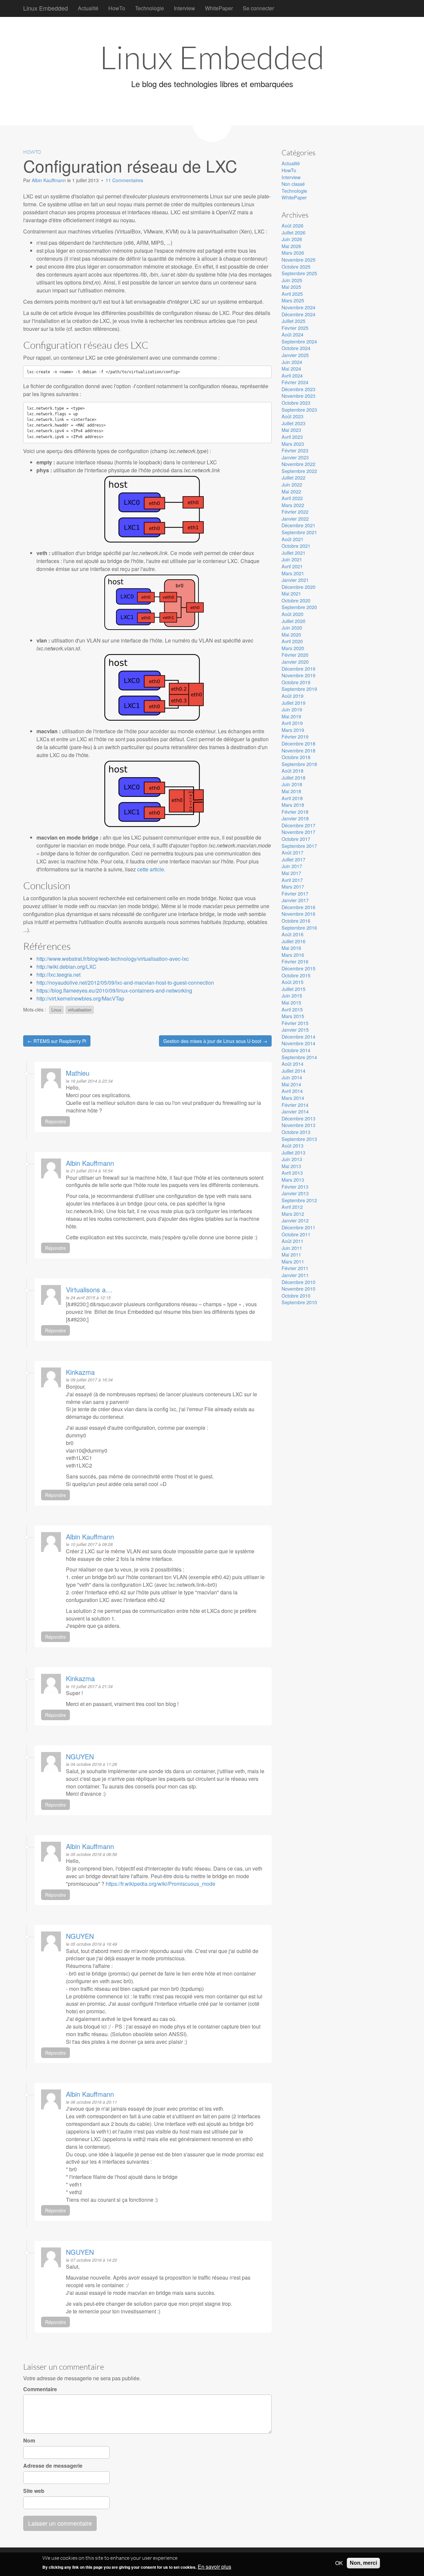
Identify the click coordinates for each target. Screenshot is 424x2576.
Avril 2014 (292, 1091)
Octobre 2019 (296, 682)
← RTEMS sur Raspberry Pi (57, 1041)
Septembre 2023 (299, 410)
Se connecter (258, 8)
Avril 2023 (292, 437)
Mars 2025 (293, 300)
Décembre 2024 (298, 314)
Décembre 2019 (298, 669)
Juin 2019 (292, 709)
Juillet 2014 (293, 1071)
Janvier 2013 (295, 1193)
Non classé (293, 184)
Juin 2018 (292, 784)
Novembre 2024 (298, 307)
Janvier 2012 (295, 1220)
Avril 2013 (292, 1173)
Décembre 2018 (298, 743)
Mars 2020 (293, 648)
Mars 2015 (293, 1016)
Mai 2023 (291, 430)
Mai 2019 (291, 716)
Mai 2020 (291, 634)
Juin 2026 (292, 239)
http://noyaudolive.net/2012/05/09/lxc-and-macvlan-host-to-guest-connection (125, 982)
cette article (151, 869)
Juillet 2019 (293, 703)
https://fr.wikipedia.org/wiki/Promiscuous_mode (160, 1884)
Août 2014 (292, 1064)
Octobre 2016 (296, 921)
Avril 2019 (292, 723)
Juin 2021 (292, 559)
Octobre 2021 (296, 546)
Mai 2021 (291, 593)
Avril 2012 (292, 1207)
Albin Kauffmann (50, 180)
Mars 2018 (293, 805)
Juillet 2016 (293, 941)
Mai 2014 (291, 1084)
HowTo (117, 8)
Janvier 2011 (295, 1275)
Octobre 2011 (296, 1234)
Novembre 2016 (298, 914)
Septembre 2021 (299, 532)
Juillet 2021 (293, 553)
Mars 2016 (293, 955)
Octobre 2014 (296, 1050)
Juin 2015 (292, 995)
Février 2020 (295, 655)
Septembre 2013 (299, 1139)
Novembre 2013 (298, 1125)
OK (339, 2563)
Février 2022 (295, 512)
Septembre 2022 (299, 471)
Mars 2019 (293, 730)
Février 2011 (295, 1268)
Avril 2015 (292, 1009)
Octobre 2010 (296, 1295)
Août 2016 (292, 934)
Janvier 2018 (295, 818)
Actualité (88, 8)
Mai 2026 (291, 246)
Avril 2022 (292, 498)
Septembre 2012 (299, 1200)
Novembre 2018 (298, 750)
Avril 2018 (292, 798)
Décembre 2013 (298, 1118)
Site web (34, 2491)
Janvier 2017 (295, 900)
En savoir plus (214, 2567)
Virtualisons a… (89, 1289)
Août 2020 (292, 614)
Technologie (150, 8)
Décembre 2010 (298, 1282)
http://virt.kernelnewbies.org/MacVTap (80, 998)
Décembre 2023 (298, 389)
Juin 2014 (292, 1077)
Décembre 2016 (298, 907)
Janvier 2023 (295, 457)
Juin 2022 (292, 484)
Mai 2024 (291, 368)
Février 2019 (295, 736)
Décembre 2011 (298, 1227)
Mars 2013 (293, 1180)
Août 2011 (292, 1241)
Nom (29, 2441)
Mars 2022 (293, 505)
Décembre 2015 (298, 968)
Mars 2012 (293, 1214)
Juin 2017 (292, 866)
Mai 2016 (291, 948)
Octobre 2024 (296, 348)
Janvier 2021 (295, 580)
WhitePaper (219, 8)
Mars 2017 (293, 886)
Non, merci (363, 2563)
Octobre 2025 (296, 266)
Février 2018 (295, 812)
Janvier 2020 (295, 662)
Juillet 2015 (293, 989)
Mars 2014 (293, 1098)
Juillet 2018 (293, 777)
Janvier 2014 (295, 1111)
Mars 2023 (293, 444)
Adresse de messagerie (53, 2466)
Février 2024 (295, 382)
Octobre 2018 (296, 757)
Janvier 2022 (295, 518)
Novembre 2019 (298, 675)
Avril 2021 (292, 566)
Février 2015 (295, 1023)
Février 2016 (295, 961)
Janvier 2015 (295, 1030)
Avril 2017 (292, 880)
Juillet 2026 (293, 232)
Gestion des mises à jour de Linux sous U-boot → (215, 1041)
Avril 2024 (292, 375)
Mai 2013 (291, 1166)
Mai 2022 (291, 491)
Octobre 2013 (296, 1132)
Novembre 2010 (298, 1288)
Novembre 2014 (298, 1043)
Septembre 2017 (299, 846)
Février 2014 (295, 1105)
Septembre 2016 (299, 927)
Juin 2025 (292, 280)
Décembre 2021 (298, 525)
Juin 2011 (292, 1248)
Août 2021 (292, 539)
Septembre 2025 (299, 273)
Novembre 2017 (298, 832)
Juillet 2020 (293, 621)
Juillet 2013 (293, 1152)
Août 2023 (292, 416)
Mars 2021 (293, 573)
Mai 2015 (291, 1002)
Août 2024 (292, 334)
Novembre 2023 (298, 396)
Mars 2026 (293, 253)
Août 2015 (292, 982)
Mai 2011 (291, 1254)
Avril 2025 (292, 294)
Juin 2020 (292, 627)
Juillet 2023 (293, 423)
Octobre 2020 (296, 600)
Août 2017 (292, 852)
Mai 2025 (291, 287)
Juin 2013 (292, 1159)
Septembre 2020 (299, 607)
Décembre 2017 (298, 825)
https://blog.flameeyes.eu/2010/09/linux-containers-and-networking (114, 990)
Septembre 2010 (299, 1302)
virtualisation (80, 1010)
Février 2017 (295, 893)
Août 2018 (292, 771)
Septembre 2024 (299, 341)
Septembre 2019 (299, 689)
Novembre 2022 (298, 464)
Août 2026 (292, 225)
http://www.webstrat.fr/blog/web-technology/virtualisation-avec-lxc (113, 959)
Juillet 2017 (293, 859)
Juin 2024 (292, 362)
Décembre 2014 (298, 1036)
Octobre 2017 (296, 839)
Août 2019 (292, 696)
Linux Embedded (46, 8)
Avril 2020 (292, 641)
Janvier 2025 (295, 355)
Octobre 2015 (296, 975)
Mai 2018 (291, 791)
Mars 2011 (293, 1261)
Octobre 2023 (296, 403)
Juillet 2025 (293, 321)
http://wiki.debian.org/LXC (66, 967)
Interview (185, 8)
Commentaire (40, 2389)
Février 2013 (295, 1186)
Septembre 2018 (299, 764)
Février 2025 (295, 328)
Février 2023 (295, 450)
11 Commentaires (124, 180)
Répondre (55, 1121)
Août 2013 (292, 1145)
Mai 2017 (291, 873)
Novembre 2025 (298, 259)
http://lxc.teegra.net (58, 975)
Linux (56, 1010)
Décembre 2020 (298, 587)
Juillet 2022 (293, 477)
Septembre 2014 (299, 1057)
